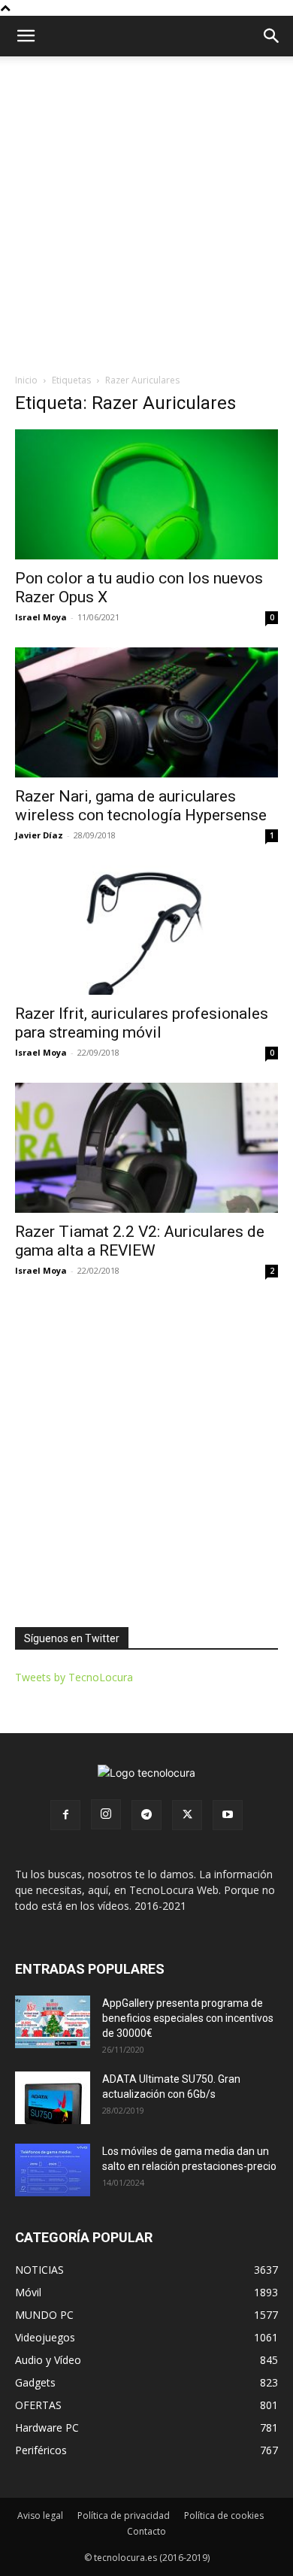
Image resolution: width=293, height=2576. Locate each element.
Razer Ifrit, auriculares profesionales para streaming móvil (142, 1023)
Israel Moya (41, 617)
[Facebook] (65, 1815)
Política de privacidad (124, 2515)
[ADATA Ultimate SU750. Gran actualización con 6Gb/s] (53, 2098)
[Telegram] (146, 1815)
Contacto (146, 2531)
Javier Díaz (39, 835)
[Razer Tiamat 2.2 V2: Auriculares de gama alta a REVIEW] (146, 1148)
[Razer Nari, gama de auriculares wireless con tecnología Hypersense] (146, 712)
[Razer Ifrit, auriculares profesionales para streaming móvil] (146, 930)
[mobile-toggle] (26, 36)
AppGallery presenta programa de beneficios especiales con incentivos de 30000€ (188, 2018)
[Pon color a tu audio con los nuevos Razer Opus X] (146, 494)
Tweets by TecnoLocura (74, 1677)
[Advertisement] (146, 211)
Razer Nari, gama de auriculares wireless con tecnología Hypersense (141, 806)
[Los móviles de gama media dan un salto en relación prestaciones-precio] (53, 2170)
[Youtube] (228, 1815)
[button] (272, 36)
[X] (187, 1815)
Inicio (26, 380)
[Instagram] (106, 1814)
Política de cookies (224, 2515)
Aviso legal (40, 2515)
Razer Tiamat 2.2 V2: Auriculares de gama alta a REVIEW (140, 1241)
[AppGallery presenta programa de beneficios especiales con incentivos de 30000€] (53, 2022)
